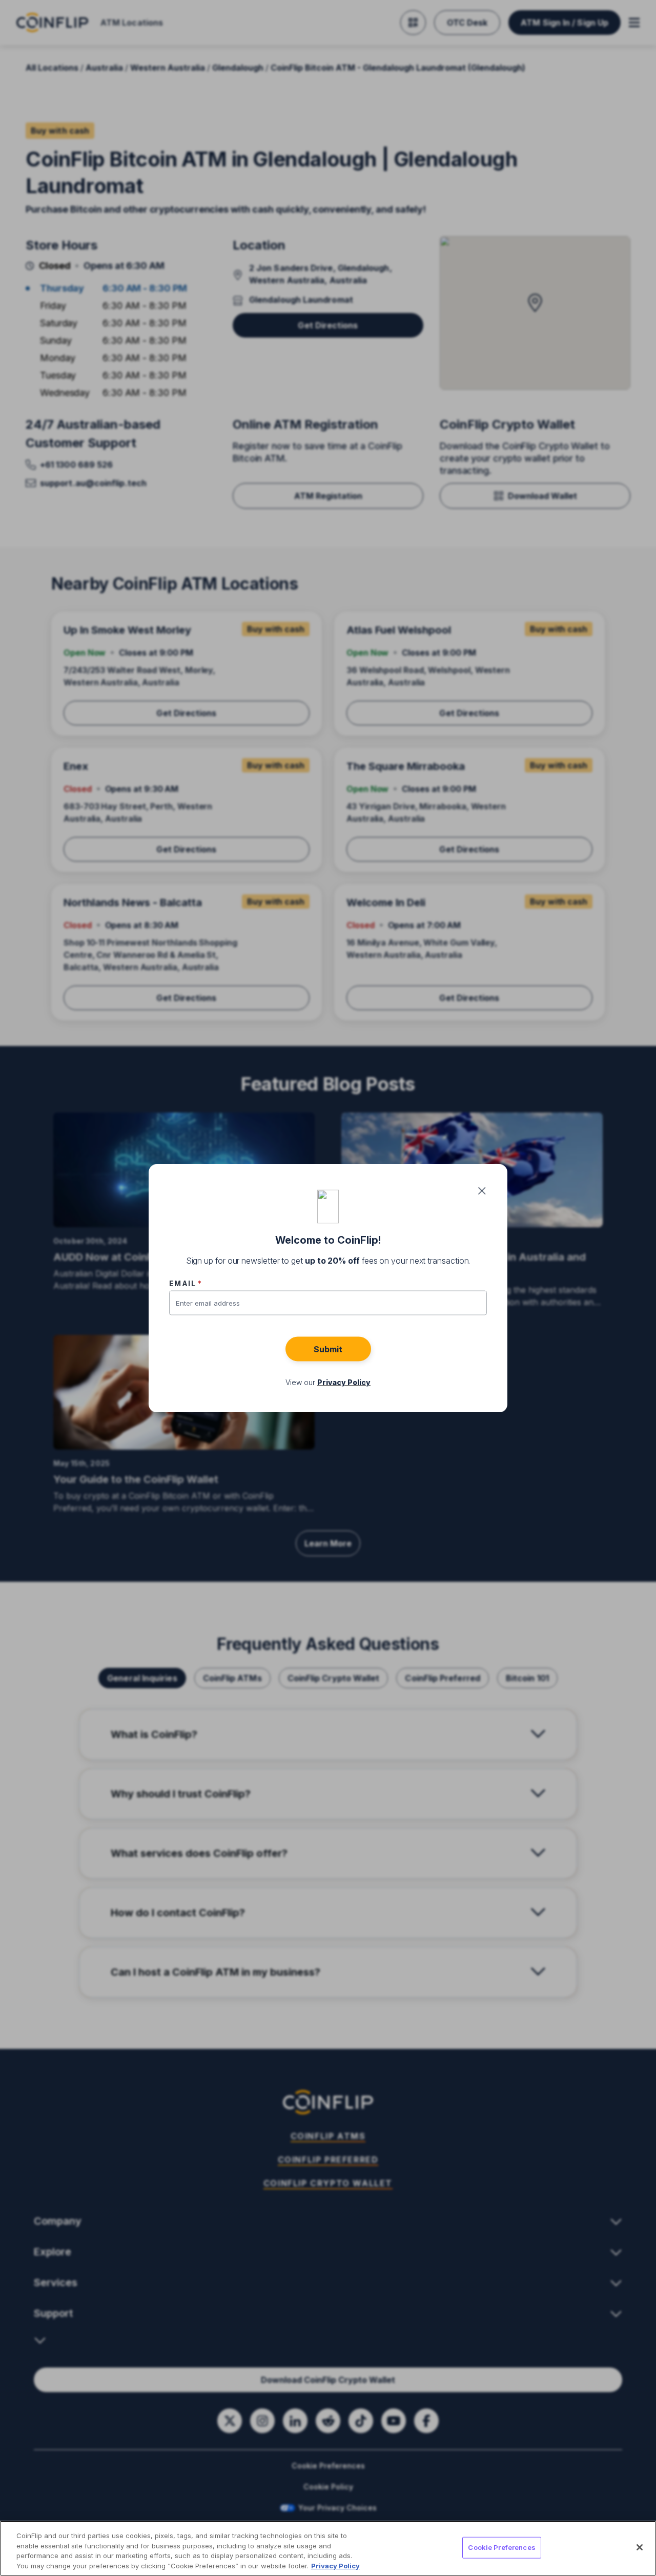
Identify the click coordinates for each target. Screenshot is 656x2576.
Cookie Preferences (501, 2547)
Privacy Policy (335, 2565)
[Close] (640, 2547)
